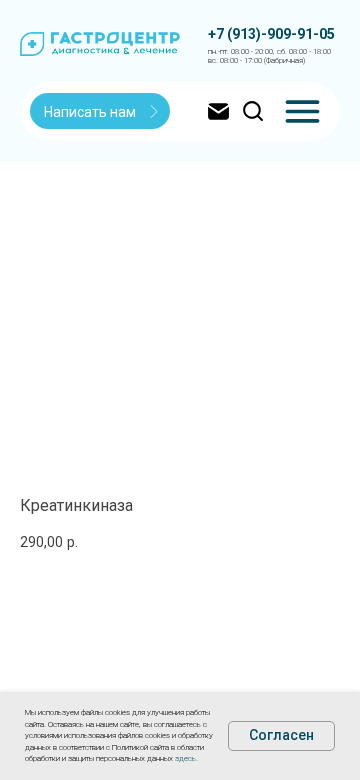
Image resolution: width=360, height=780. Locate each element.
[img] (302, 111)
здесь (185, 758)
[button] (101, 112)
